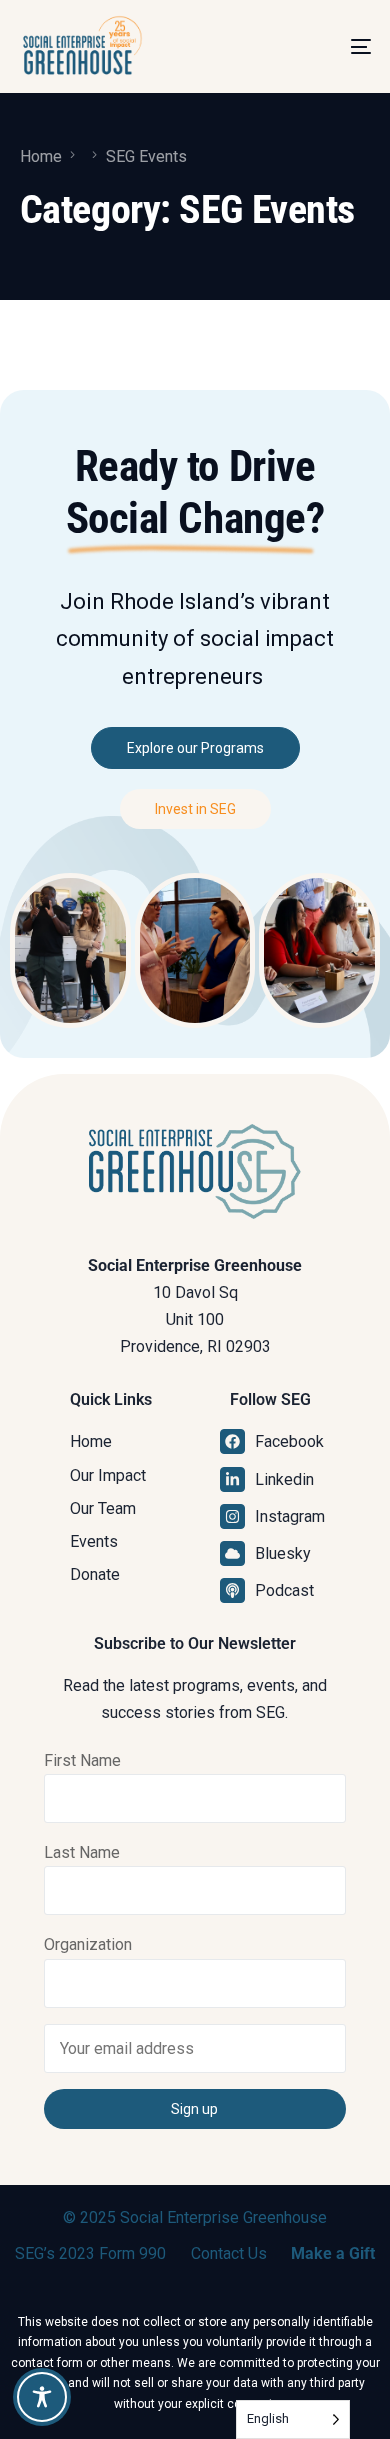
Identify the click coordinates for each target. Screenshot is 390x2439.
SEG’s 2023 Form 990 (90, 2253)
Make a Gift (333, 2253)
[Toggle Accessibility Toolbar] (42, 2397)
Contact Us (229, 2253)
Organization (88, 1944)
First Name (82, 1760)
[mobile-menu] (338, 46)
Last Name (82, 1852)
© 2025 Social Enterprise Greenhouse (195, 2217)
